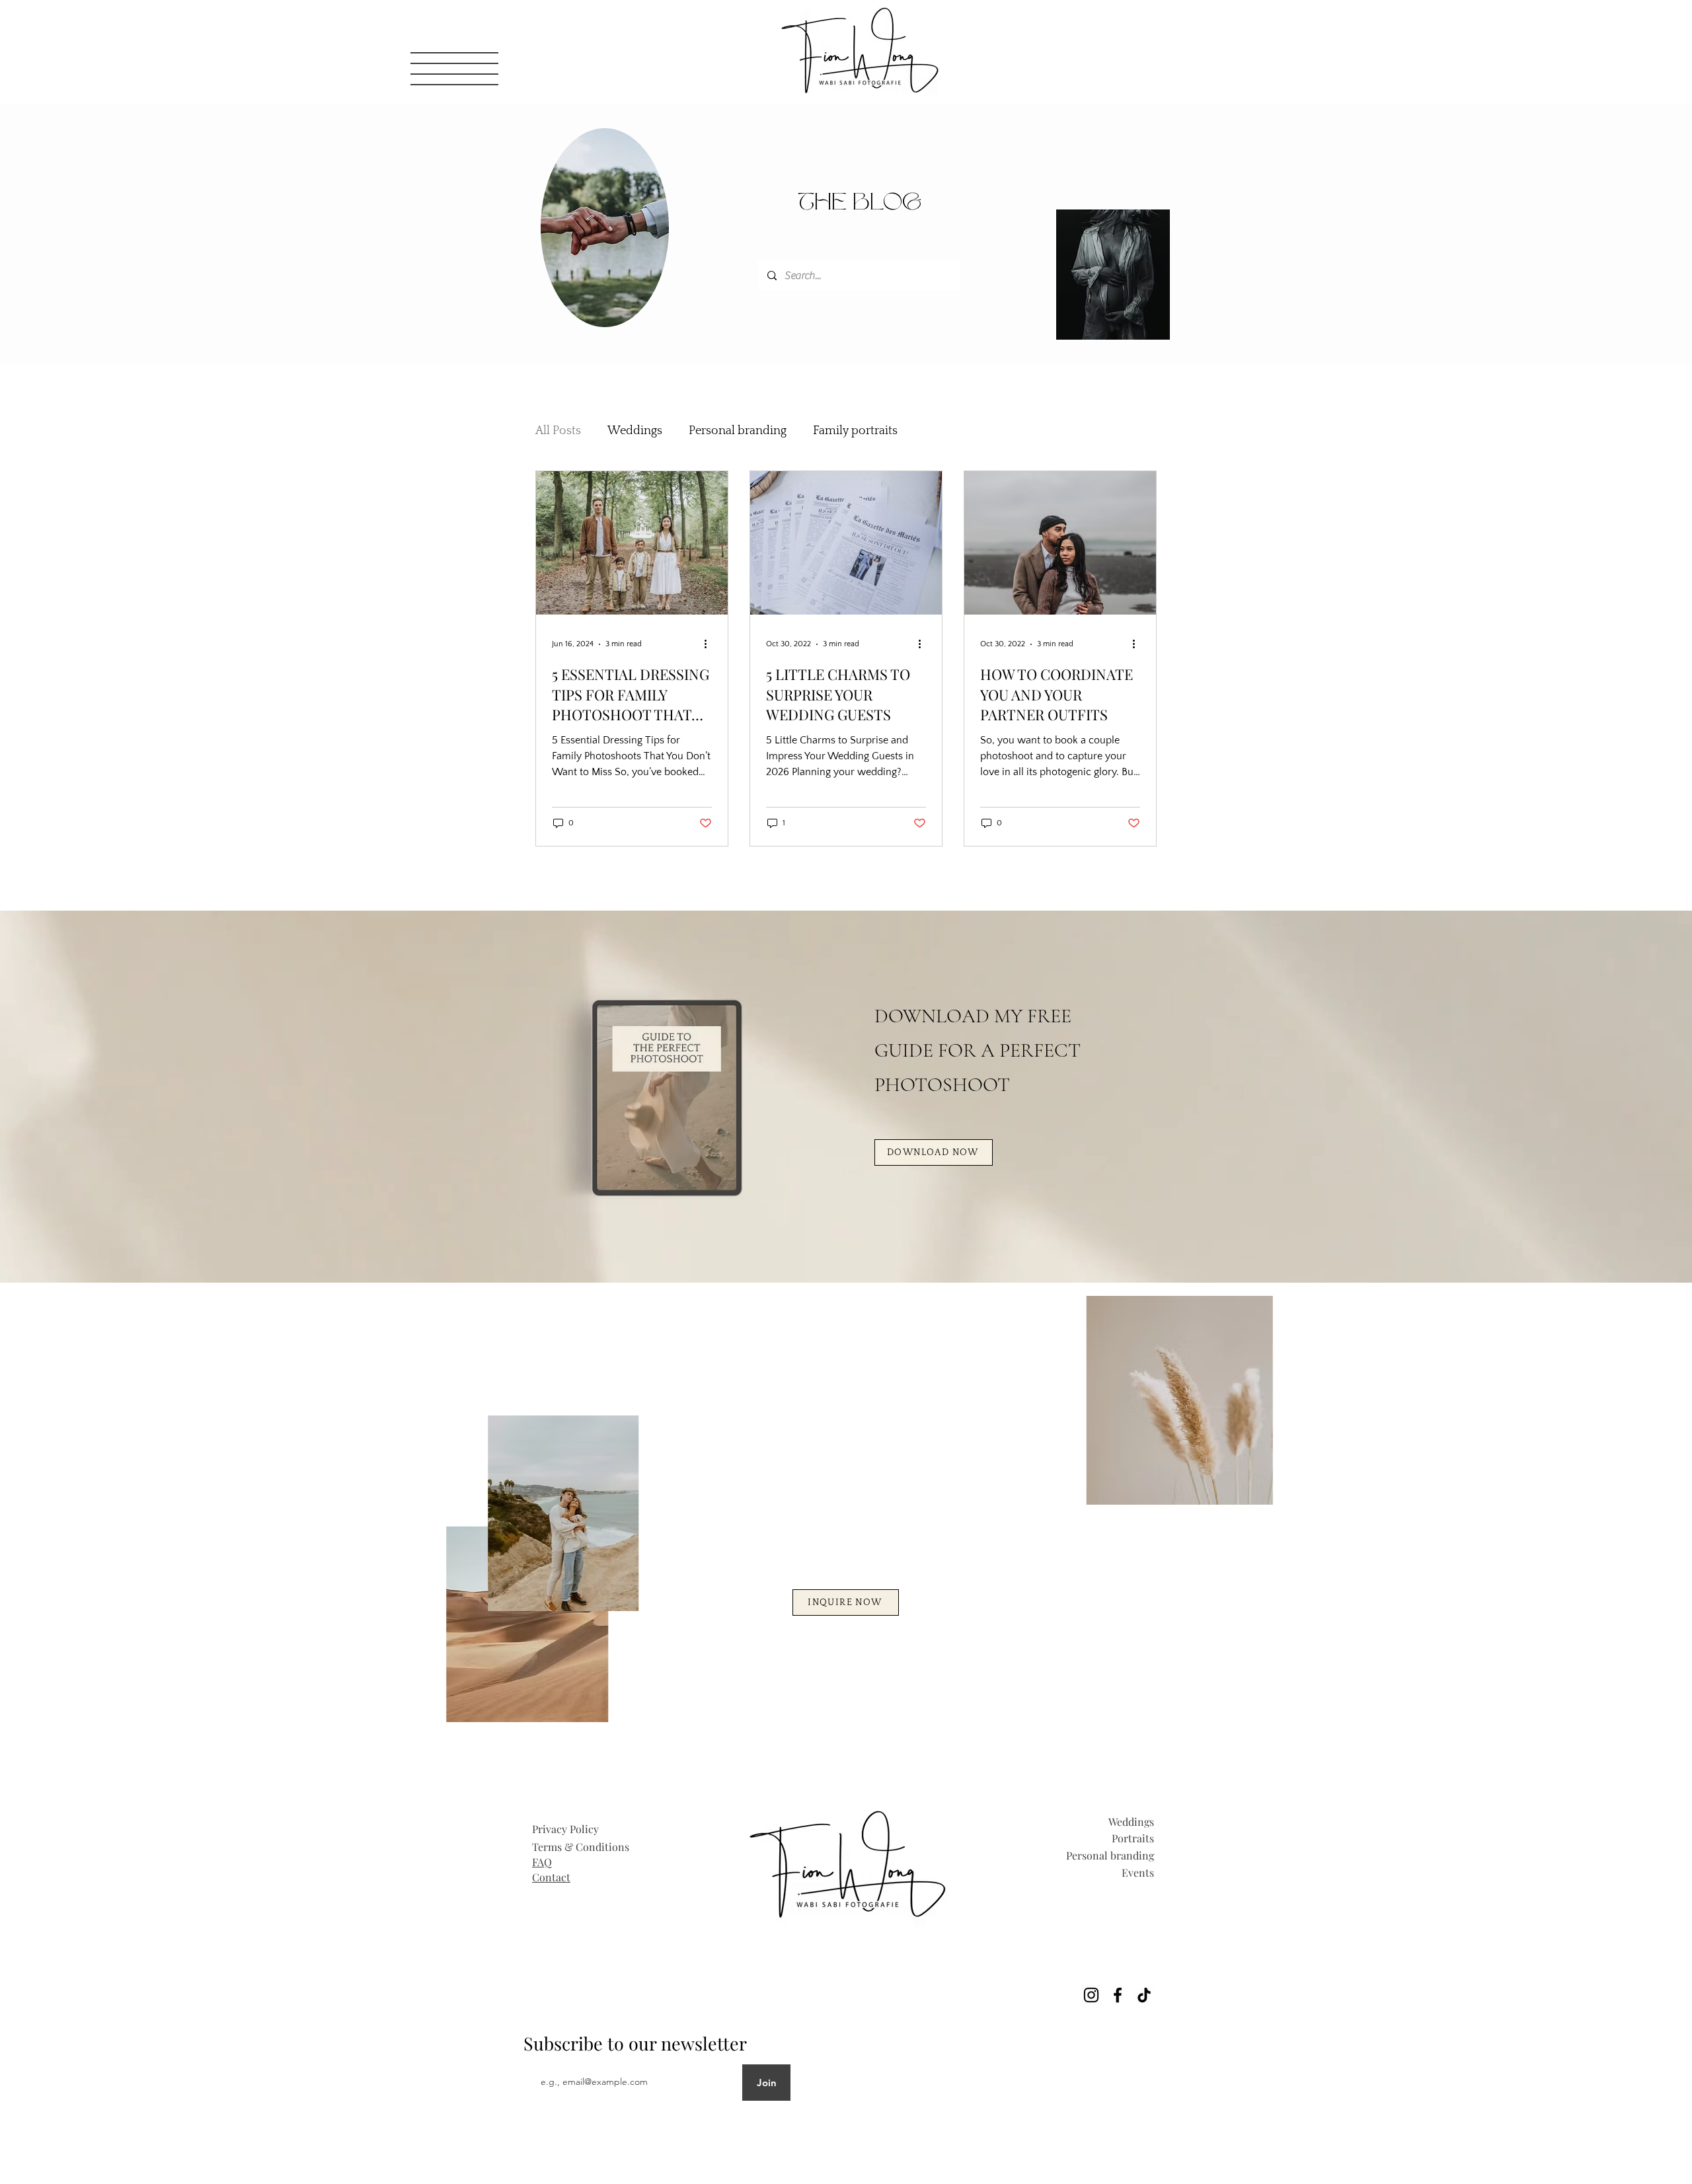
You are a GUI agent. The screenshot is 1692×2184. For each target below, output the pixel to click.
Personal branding (738, 431)
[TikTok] (1144, 1995)
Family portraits (855, 431)
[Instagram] (1091, 1995)
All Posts (558, 431)
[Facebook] (1118, 1995)
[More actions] (710, 644)
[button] (454, 69)
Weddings (635, 431)
